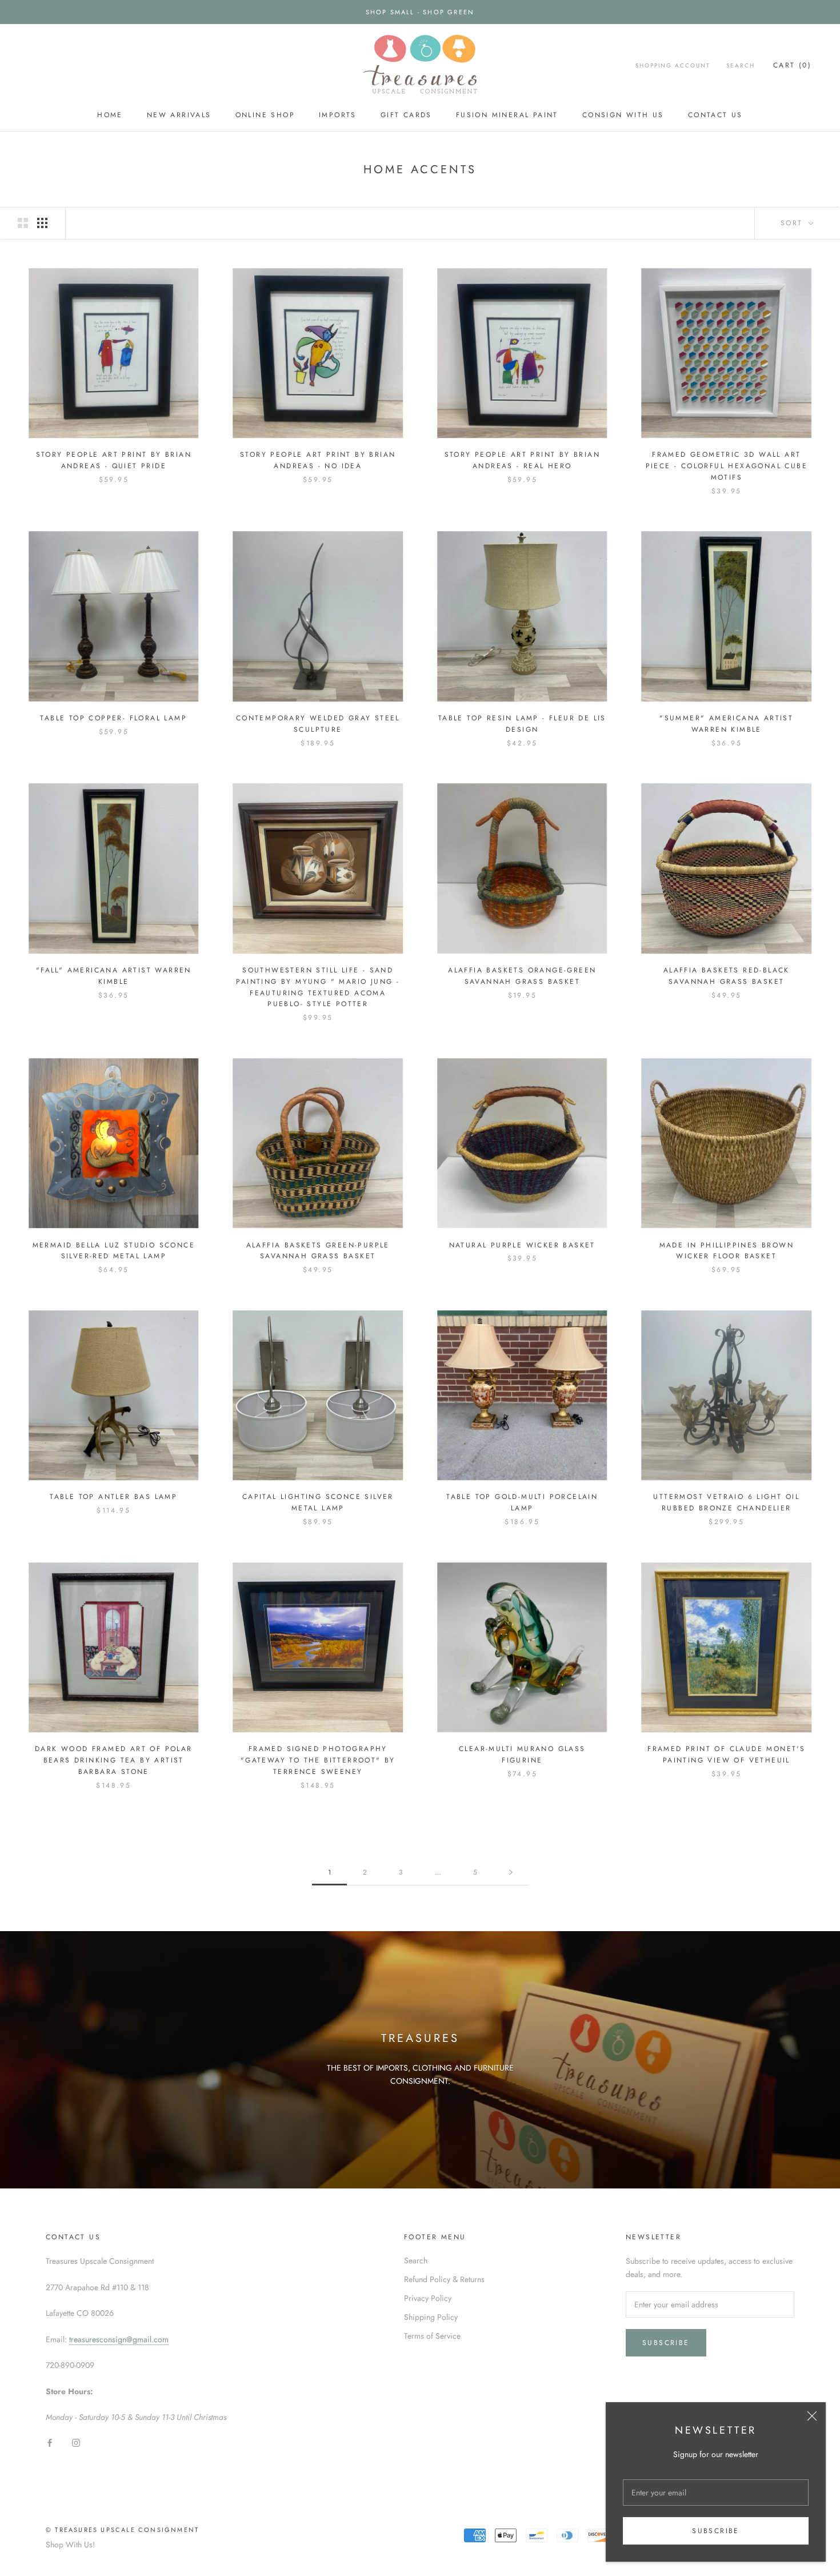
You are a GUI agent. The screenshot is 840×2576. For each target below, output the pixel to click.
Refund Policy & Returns (444, 2279)
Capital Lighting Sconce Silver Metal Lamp (318, 1502)
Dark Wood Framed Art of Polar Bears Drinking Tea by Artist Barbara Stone (114, 1760)
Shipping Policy (431, 2317)
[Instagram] (76, 2442)
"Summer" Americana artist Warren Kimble (726, 724)
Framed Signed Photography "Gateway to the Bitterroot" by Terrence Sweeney (318, 1760)
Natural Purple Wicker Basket (522, 1245)
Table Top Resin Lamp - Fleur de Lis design (522, 724)
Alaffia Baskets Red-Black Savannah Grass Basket (727, 976)
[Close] (812, 2416)
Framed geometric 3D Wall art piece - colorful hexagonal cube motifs (727, 466)
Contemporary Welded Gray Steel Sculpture (318, 724)
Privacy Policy (428, 2298)
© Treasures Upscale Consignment (122, 2530)
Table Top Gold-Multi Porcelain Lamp (522, 1502)
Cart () (792, 65)
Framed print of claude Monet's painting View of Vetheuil (726, 1754)
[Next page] (511, 1873)
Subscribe (716, 2531)
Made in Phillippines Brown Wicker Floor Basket (727, 1251)
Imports (338, 115)
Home (110, 115)
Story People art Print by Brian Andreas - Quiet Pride (114, 460)
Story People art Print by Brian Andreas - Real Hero (522, 460)
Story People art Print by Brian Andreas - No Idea (318, 460)
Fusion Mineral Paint (507, 115)
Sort (793, 223)
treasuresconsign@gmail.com (119, 2339)
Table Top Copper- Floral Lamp (113, 718)
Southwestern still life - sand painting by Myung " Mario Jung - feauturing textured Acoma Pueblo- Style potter (318, 987)
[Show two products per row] (23, 223)
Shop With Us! (70, 2545)
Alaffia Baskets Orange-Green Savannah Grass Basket (522, 976)
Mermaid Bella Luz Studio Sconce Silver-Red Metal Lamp (114, 1251)
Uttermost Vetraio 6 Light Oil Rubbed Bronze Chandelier (726, 1502)
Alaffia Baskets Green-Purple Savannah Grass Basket (318, 1251)
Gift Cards (406, 115)
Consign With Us (623, 115)
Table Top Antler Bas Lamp (113, 1497)
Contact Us (715, 115)
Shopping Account (673, 65)
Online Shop (265, 115)
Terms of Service (432, 2336)
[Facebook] (50, 2442)
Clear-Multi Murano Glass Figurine (522, 1754)
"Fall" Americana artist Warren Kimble (114, 976)
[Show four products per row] (42, 223)
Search (741, 65)
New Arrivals (179, 115)
